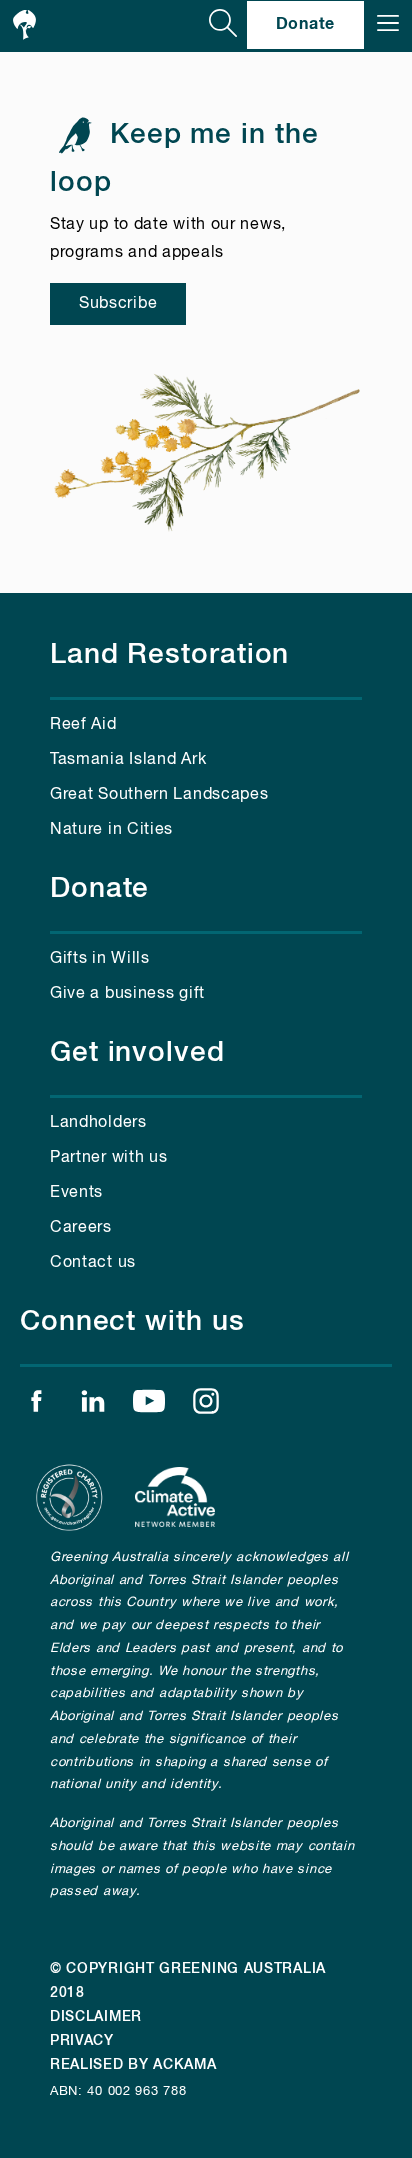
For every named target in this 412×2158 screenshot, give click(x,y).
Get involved (137, 1053)
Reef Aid (83, 725)
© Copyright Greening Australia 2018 (188, 1981)
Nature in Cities (111, 830)
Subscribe (118, 304)
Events (76, 1193)
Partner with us (109, 1158)
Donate (305, 24)
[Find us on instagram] (206, 1406)
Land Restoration (169, 655)
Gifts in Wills (100, 959)
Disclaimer (96, 2017)
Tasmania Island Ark (128, 760)
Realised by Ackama (133, 2065)
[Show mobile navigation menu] (388, 25)
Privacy (82, 2041)
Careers (81, 1228)
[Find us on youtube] (149, 1406)
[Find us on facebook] (36, 1406)
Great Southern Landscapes (159, 795)
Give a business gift (127, 994)
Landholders (98, 1123)
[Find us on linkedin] (93, 1406)
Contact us (93, 1263)
